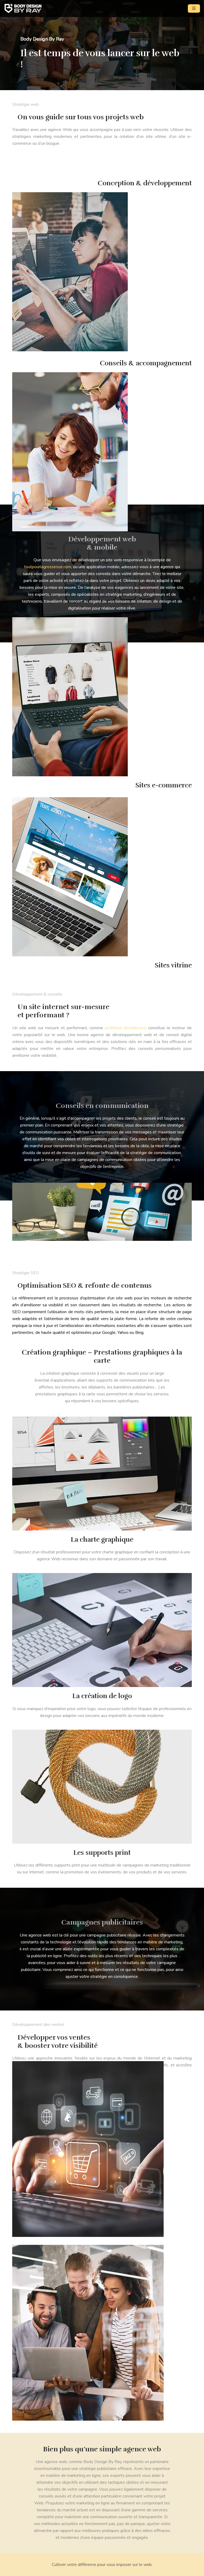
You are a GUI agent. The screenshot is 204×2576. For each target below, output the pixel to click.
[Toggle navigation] (194, 8)
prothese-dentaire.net (125, 1028)
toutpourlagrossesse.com (48, 567)
